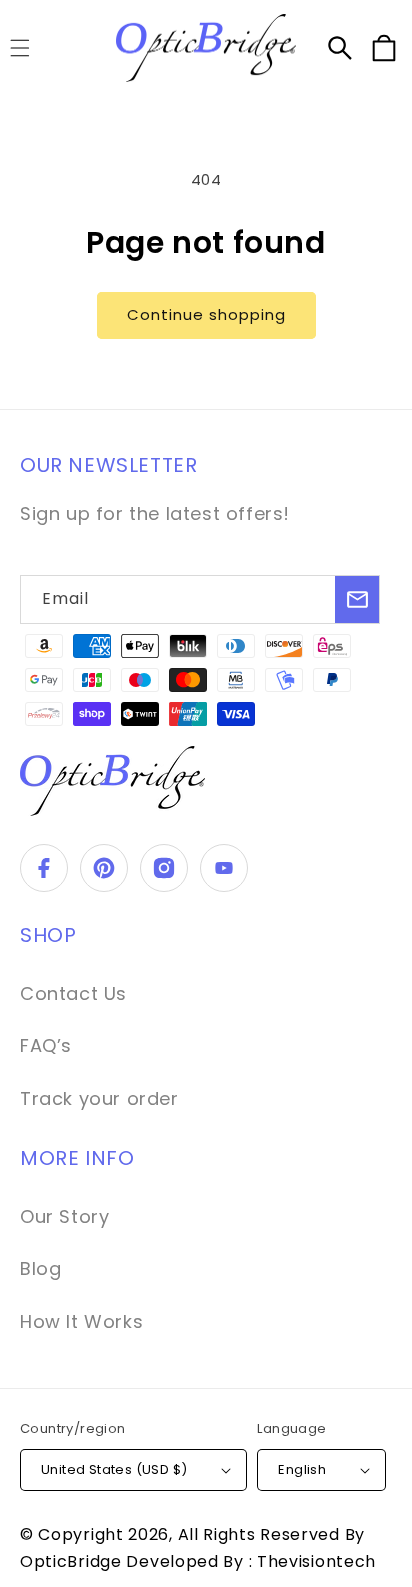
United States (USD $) (114, 1469)
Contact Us (73, 993)
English (302, 1469)
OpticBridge (73, 1561)
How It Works (81, 1321)
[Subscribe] (357, 599)
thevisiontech (316, 1561)
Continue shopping (206, 314)
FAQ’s (46, 1045)
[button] (340, 48)
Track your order (99, 1098)
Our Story (64, 1216)
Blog (40, 1268)
